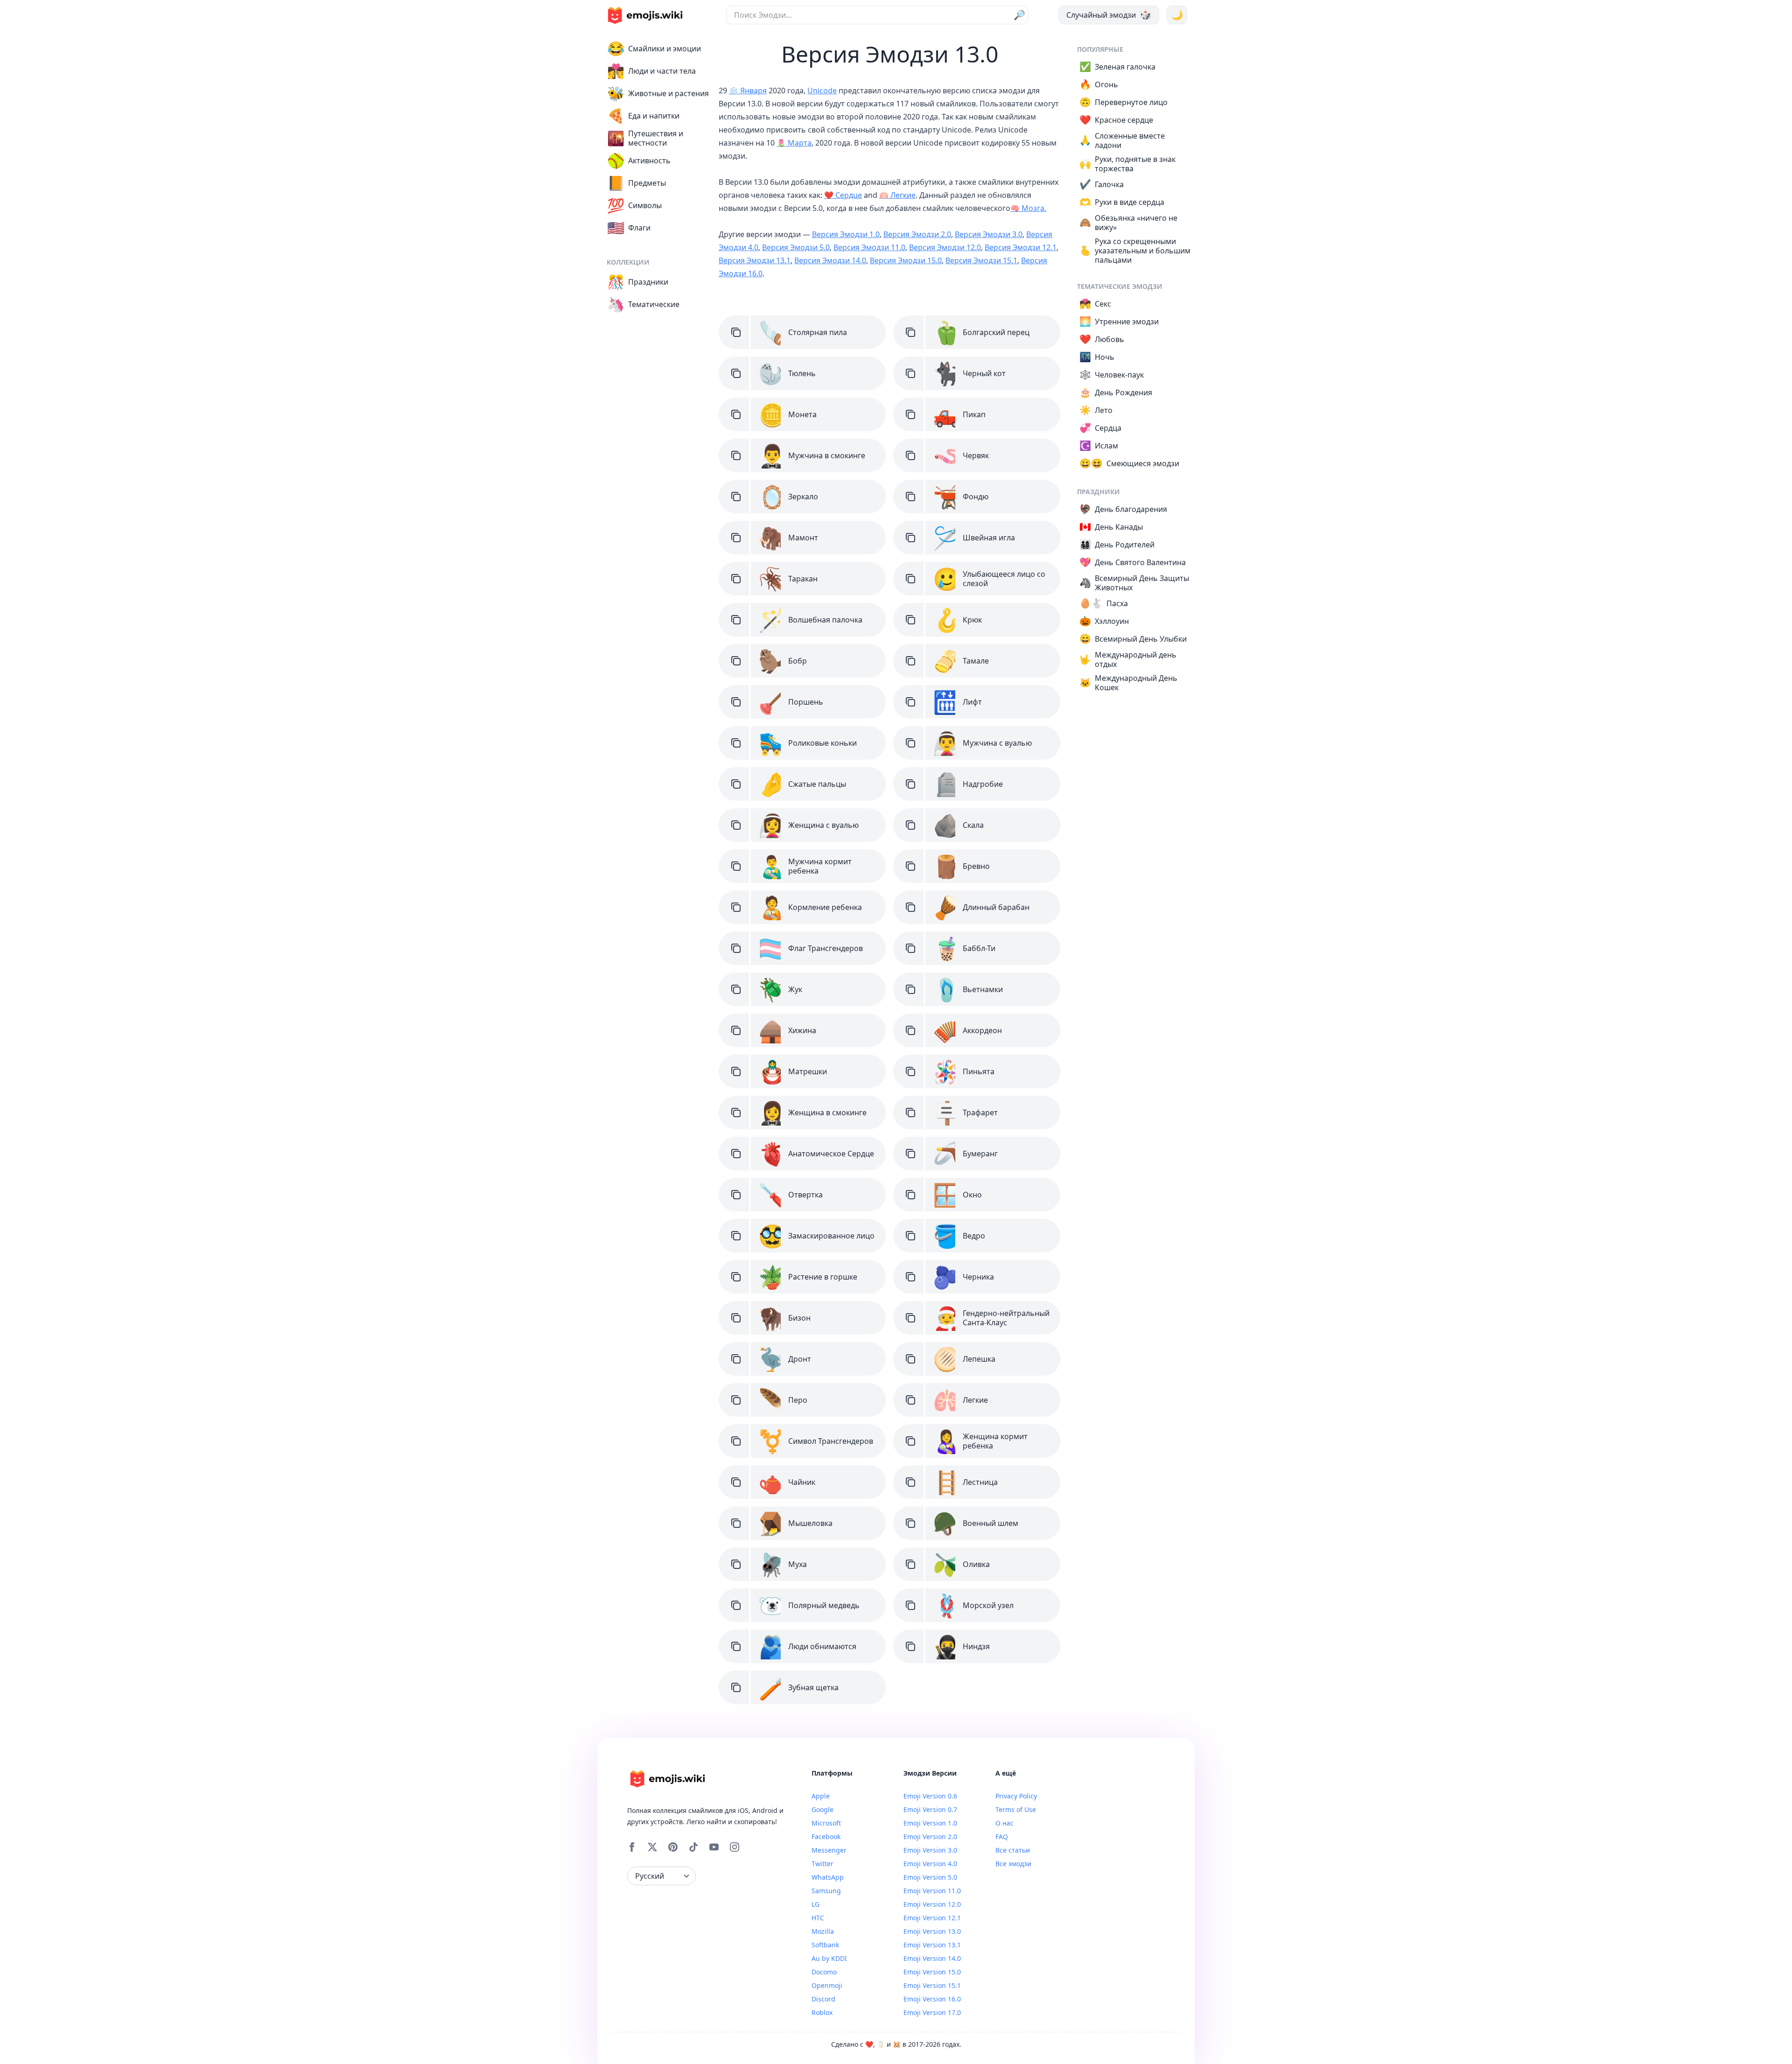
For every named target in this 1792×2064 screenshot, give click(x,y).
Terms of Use (1016, 1809)
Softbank (825, 1945)
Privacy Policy (1016, 1796)
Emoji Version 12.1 (932, 1918)
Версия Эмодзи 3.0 (989, 234)
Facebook (826, 1837)
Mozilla (823, 1931)
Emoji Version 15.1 (932, 1985)
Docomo (824, 1972)
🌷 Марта (794, 143)
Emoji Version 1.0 (930, 1823)
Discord (823, 1999)
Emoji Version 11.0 (932, 1891)
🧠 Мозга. (1028, 208)
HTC (818, 1918)
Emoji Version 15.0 (932, 1972)
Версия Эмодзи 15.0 (906, 260)
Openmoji (827, 1985)
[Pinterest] (673, 1847)
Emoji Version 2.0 (930, 1837)
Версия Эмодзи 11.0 (869, 247)
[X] (652, 1847)
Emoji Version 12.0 (932, 1904)
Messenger (829, 1850)
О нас (1004, 1823)
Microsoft (826, 1823)
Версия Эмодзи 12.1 (1021, 247)
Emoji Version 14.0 (932, 1958)
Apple (821, 1796)
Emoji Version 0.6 (930, 1796)
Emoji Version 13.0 (932, 1931)
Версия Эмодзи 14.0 (830, 260)
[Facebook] (632, 1847)
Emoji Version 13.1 (932, 1945)
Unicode (822, 91)
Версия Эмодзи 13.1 (755, 260)
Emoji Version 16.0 (932, 1999)
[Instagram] (735, 1847)
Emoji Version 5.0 (930, 1877)
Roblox (822, 2012)
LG (815, 1904)
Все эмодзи (1013, 1864)
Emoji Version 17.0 (932, 2012)
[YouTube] (714, 1847)
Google (822, 1809)
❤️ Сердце (843, 195)
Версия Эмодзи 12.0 (945, 247)
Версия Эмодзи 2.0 (917, 234)
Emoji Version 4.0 (930, 1864)
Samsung (826, 1891)
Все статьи (1013, 1850)
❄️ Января (748, 91)
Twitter (822, 1864)
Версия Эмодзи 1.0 (846, 234)
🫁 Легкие (897, 195)
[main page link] (645, 15)
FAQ (1002, 1837)
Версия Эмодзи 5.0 (796, 247)
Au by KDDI (829, 1958)
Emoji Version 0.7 (930, 1809)
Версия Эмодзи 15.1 (981, 260)
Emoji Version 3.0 (930, 1850)
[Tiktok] (693, 1847)
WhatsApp (828, 1877)
